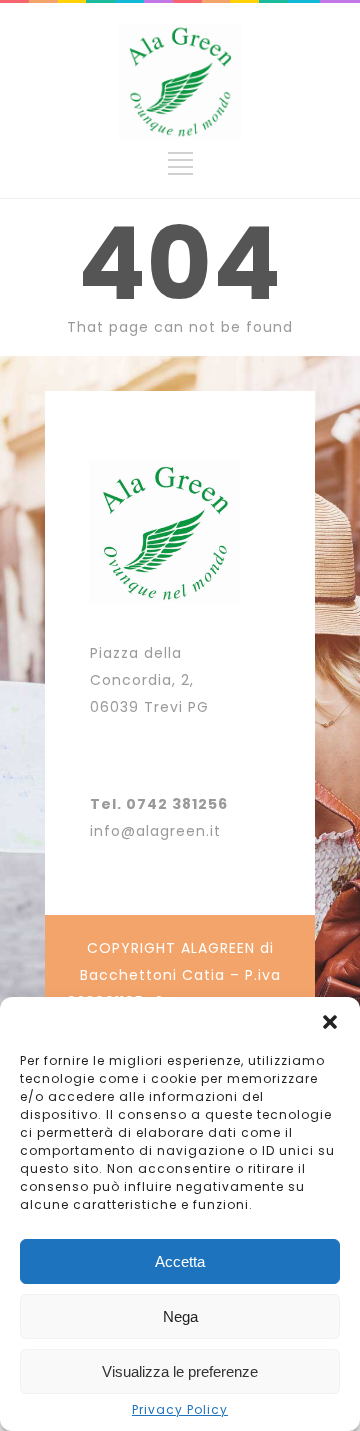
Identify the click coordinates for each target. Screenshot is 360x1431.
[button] (330, 1022)
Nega (180, 1316)
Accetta (180, 1261)
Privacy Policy (180, 1410)
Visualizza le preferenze (180, 1371)
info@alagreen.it (155, 831)
